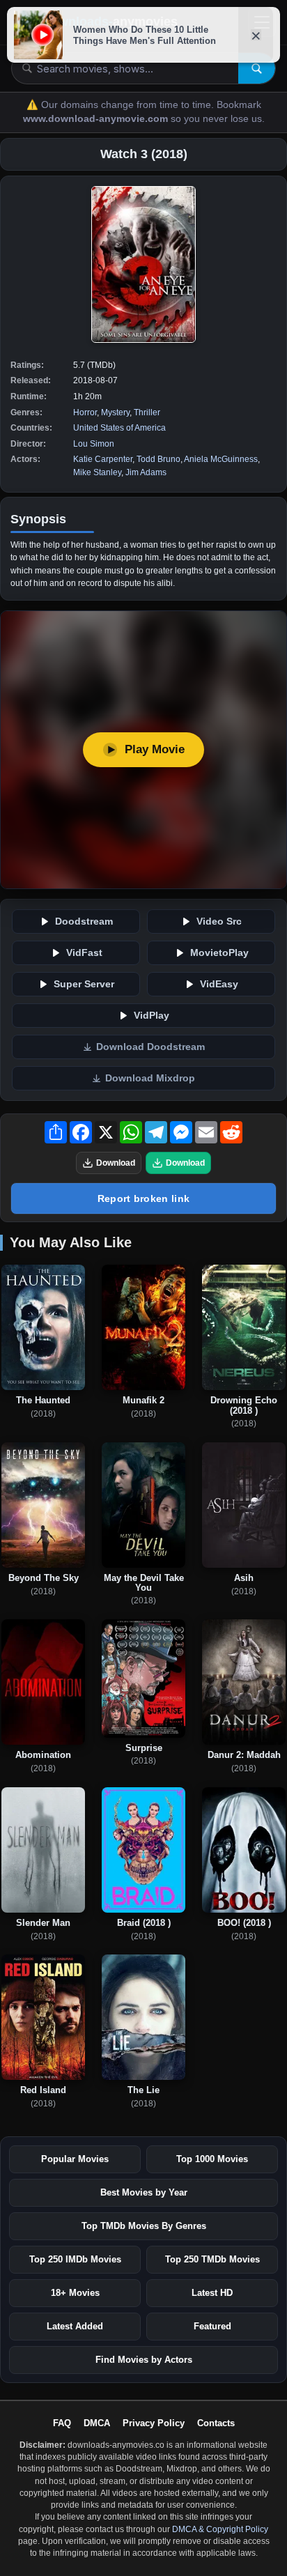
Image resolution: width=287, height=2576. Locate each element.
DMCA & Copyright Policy (220, 2529)
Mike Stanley (97, 472)
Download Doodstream (150, 1047)
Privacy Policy (154, 2423)
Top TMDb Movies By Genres (144, 2226)
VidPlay (152, 1016)
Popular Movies (75, 2159)
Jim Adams (146, 472)
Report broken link (143, 1198)
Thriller (147, 412)
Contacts (216, 2423)
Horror (85, 412)
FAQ (62, 2423)
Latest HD (212, 2293)
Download (116, 1163)
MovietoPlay (219, 953)
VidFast (84, 953)
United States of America (119, 428)
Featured (212, 2326)
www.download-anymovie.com (97, 119)
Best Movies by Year (144, 2192)
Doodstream (84, 921)
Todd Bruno (158, 459)
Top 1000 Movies (212, 2159)
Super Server (84, 984)
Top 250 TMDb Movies (212, 2259)
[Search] (257, 68)
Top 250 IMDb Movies (75, 2259)
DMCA (97, 2423)
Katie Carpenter (103, 459)
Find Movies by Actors (144, 2360)
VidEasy (219, 984)
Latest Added (75, 2326)
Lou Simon (94, 444)
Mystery (115, 412)
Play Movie (155, 749)
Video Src (219, 921)
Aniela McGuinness (221, 459)
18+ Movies (75, 2293)
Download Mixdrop (150, 1078)
